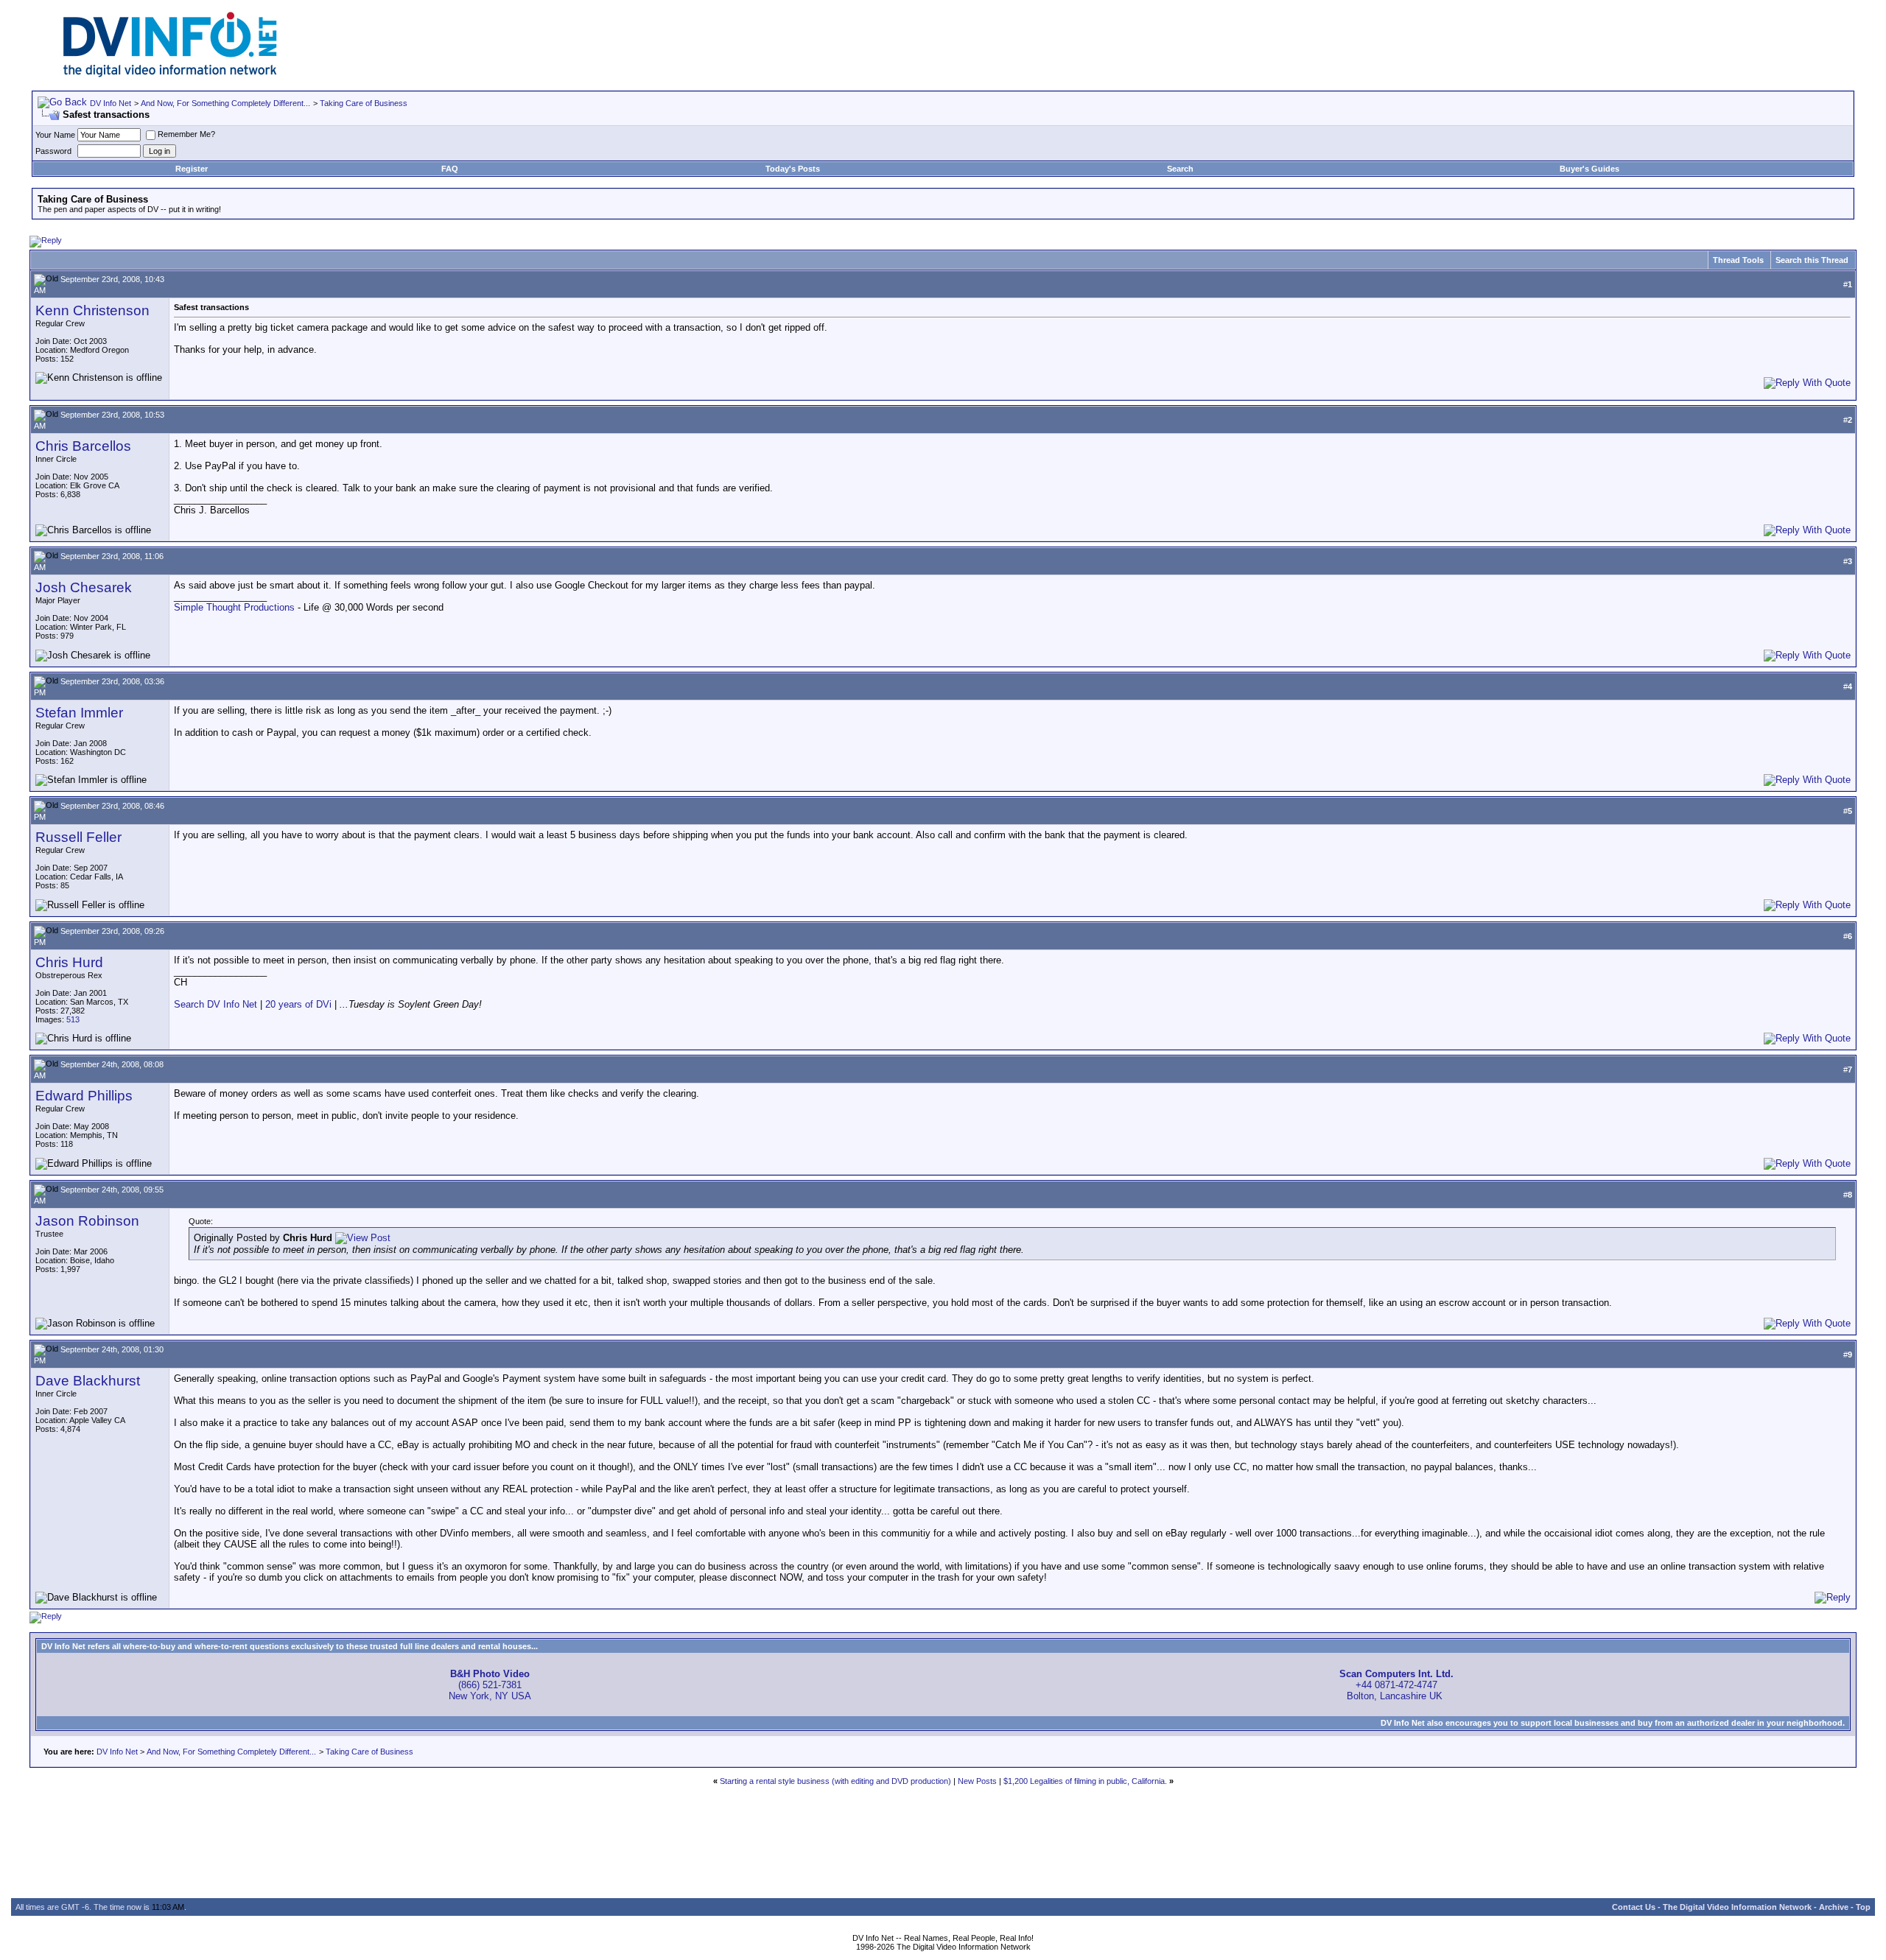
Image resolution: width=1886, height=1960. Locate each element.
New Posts (977, 1781)
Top (1863, 1907)
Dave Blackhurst (88, 1381)
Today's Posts (793, 169)
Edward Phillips (84, 1096)
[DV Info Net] (170, 74)
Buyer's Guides (1589, 169)
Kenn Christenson (92, 310)
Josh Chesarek (84, 587)
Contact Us (1634, 1907)
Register (192, 169)
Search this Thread (1812, 260)
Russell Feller (78, 837)
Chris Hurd (69, 962)
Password (53, 151)
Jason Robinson (87, 1221)
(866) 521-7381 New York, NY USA (490, 1685)
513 (73, 1019)
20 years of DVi (300, 1004)
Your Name (55, 135)
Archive (1834, 1907)
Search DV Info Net (215, 1004)
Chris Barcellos (83, 446)
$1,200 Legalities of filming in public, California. (1085, 1781)
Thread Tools (1738, 260)
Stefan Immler (79, 713)
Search (1180, 169)
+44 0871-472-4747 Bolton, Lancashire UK (1396, 1685)
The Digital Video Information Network (1737, 1907)
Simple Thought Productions (234, 607)
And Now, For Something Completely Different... (225, 103)
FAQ (450, 169)
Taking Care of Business (364, 103)
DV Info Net (111, 103)
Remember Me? (186, 134)
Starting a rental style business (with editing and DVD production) (835, 1781)
